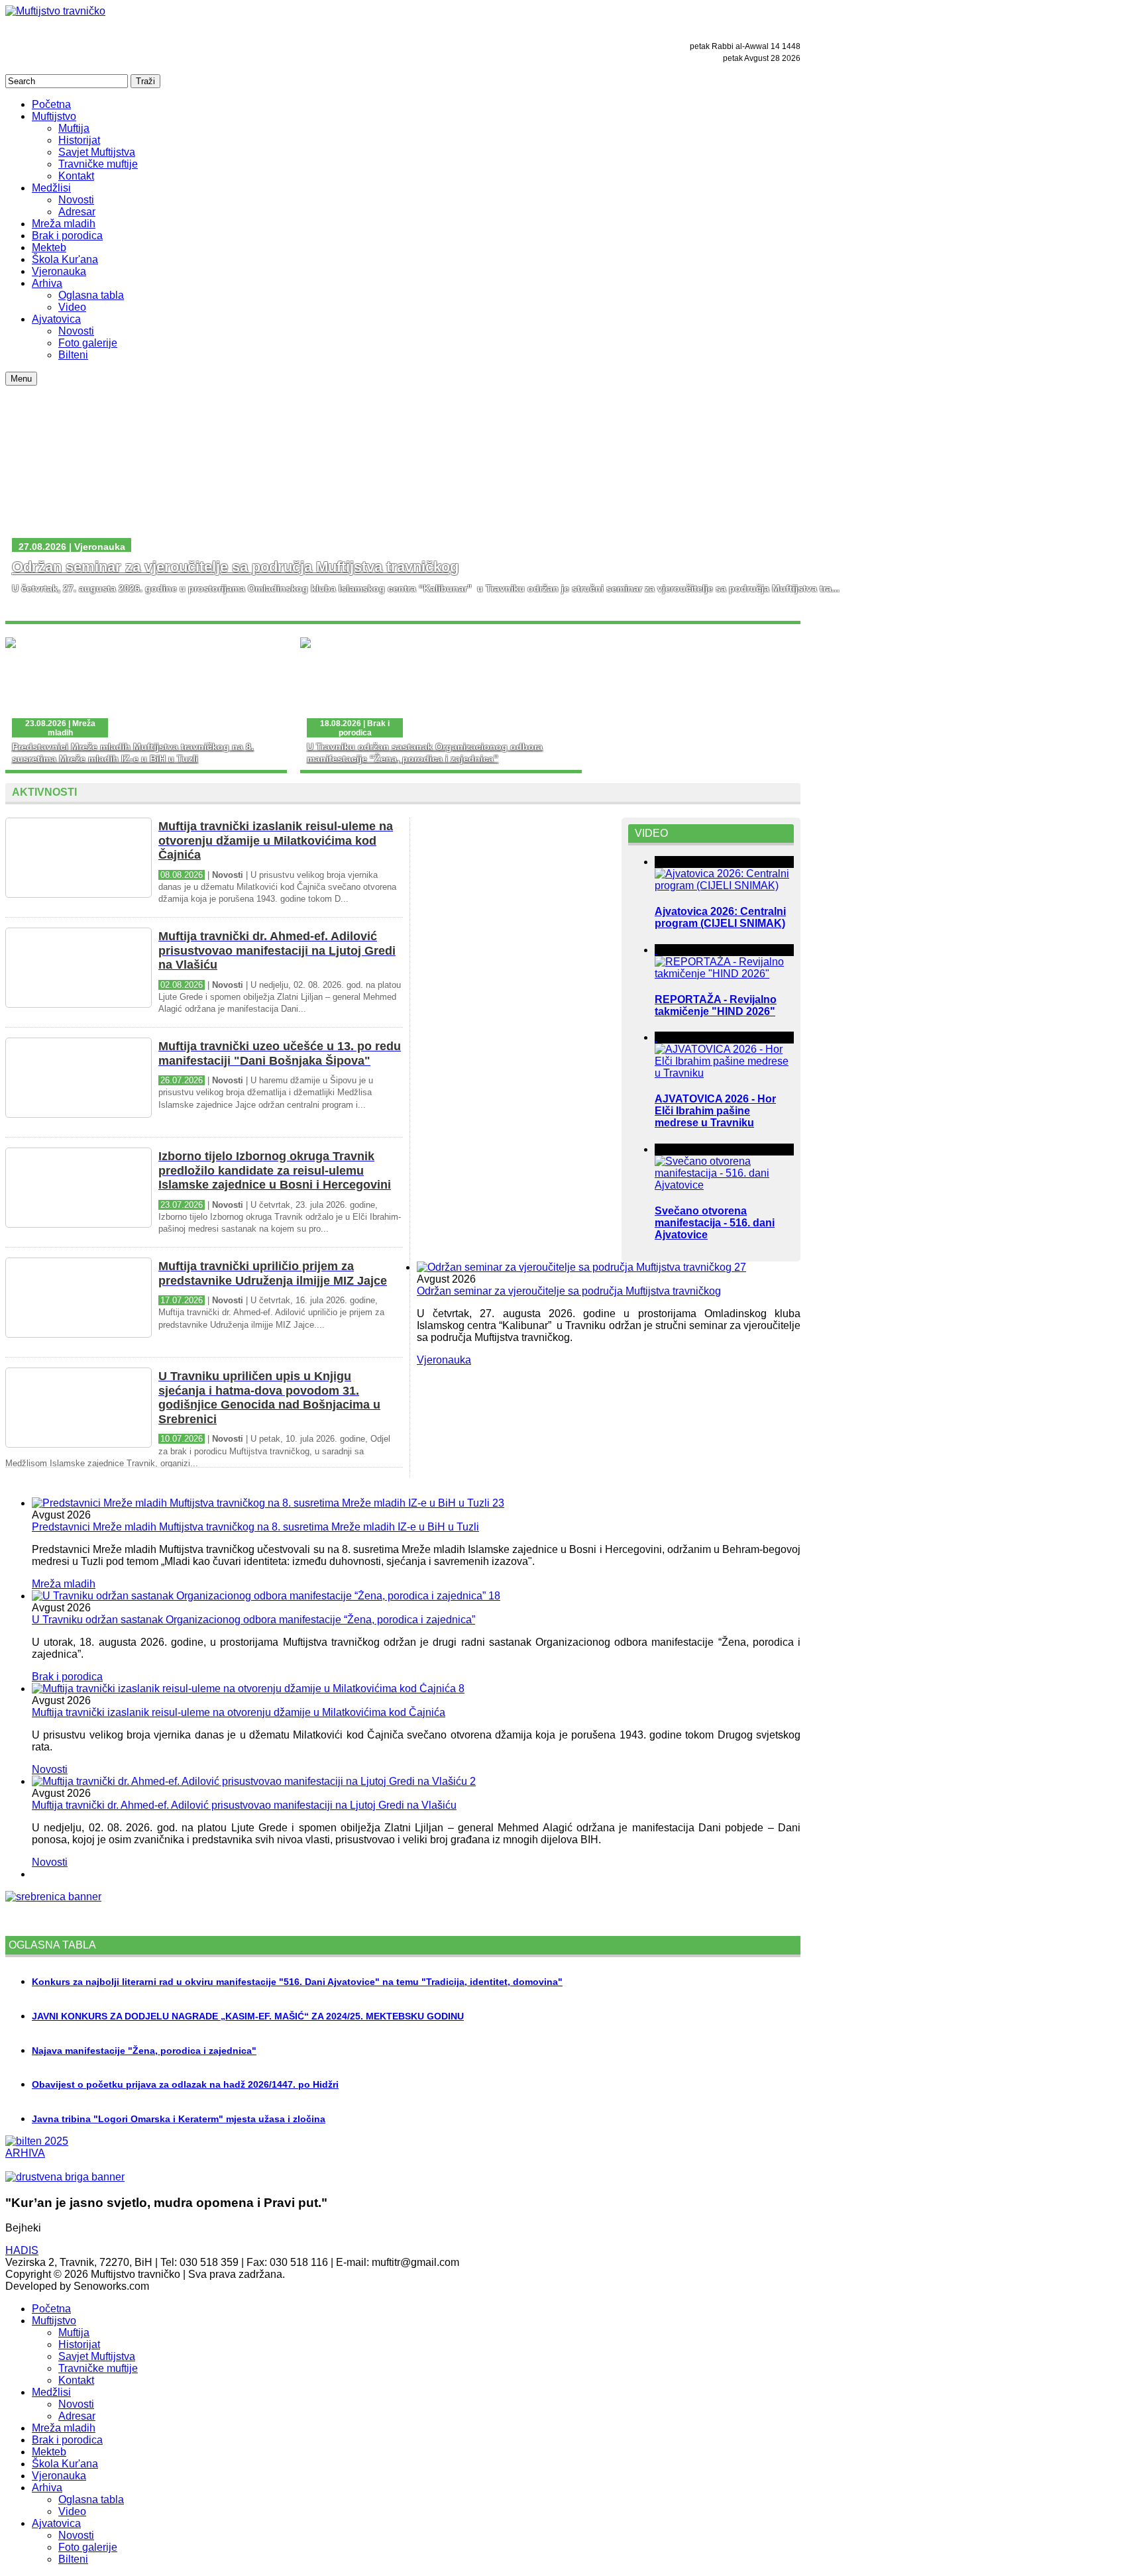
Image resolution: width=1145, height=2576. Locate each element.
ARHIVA (25, 2153)
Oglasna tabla (91, 2499)
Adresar (77, 2416)
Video (72, 2511)
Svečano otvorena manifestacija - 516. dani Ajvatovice (715, 1223)
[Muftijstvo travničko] (55, 11)
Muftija (74, 2333)
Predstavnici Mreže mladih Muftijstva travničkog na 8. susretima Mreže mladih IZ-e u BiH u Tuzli (255, 1527)
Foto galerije (88, 2547)
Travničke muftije (98, 2368)
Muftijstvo (54, 2321)
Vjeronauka (444, 1360)
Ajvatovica (56, 2523)
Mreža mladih (64, 1584)
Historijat (79, 2344)
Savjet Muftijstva (97, 2356)
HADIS (22, 2250)
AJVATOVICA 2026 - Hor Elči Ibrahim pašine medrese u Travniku (715, 1111)
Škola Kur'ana (65, 2464)
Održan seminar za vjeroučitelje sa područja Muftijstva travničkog (235, 567)
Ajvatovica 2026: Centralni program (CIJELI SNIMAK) (720, 917)
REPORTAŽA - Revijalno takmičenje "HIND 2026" (716, 1005)
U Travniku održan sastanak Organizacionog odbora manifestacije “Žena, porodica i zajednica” (253, 1620)
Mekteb (49, 2452)
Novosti (50, 1769)
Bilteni (73, 2559)
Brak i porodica (67, 1677)
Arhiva (47, 2488)
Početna (51, 2309)
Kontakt (76, 2380)
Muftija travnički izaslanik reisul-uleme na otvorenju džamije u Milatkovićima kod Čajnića (239, 1712)
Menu (21, 379)
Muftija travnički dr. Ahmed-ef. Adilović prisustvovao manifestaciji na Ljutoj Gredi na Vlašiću (244, 1805)
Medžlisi (51, 2392)
